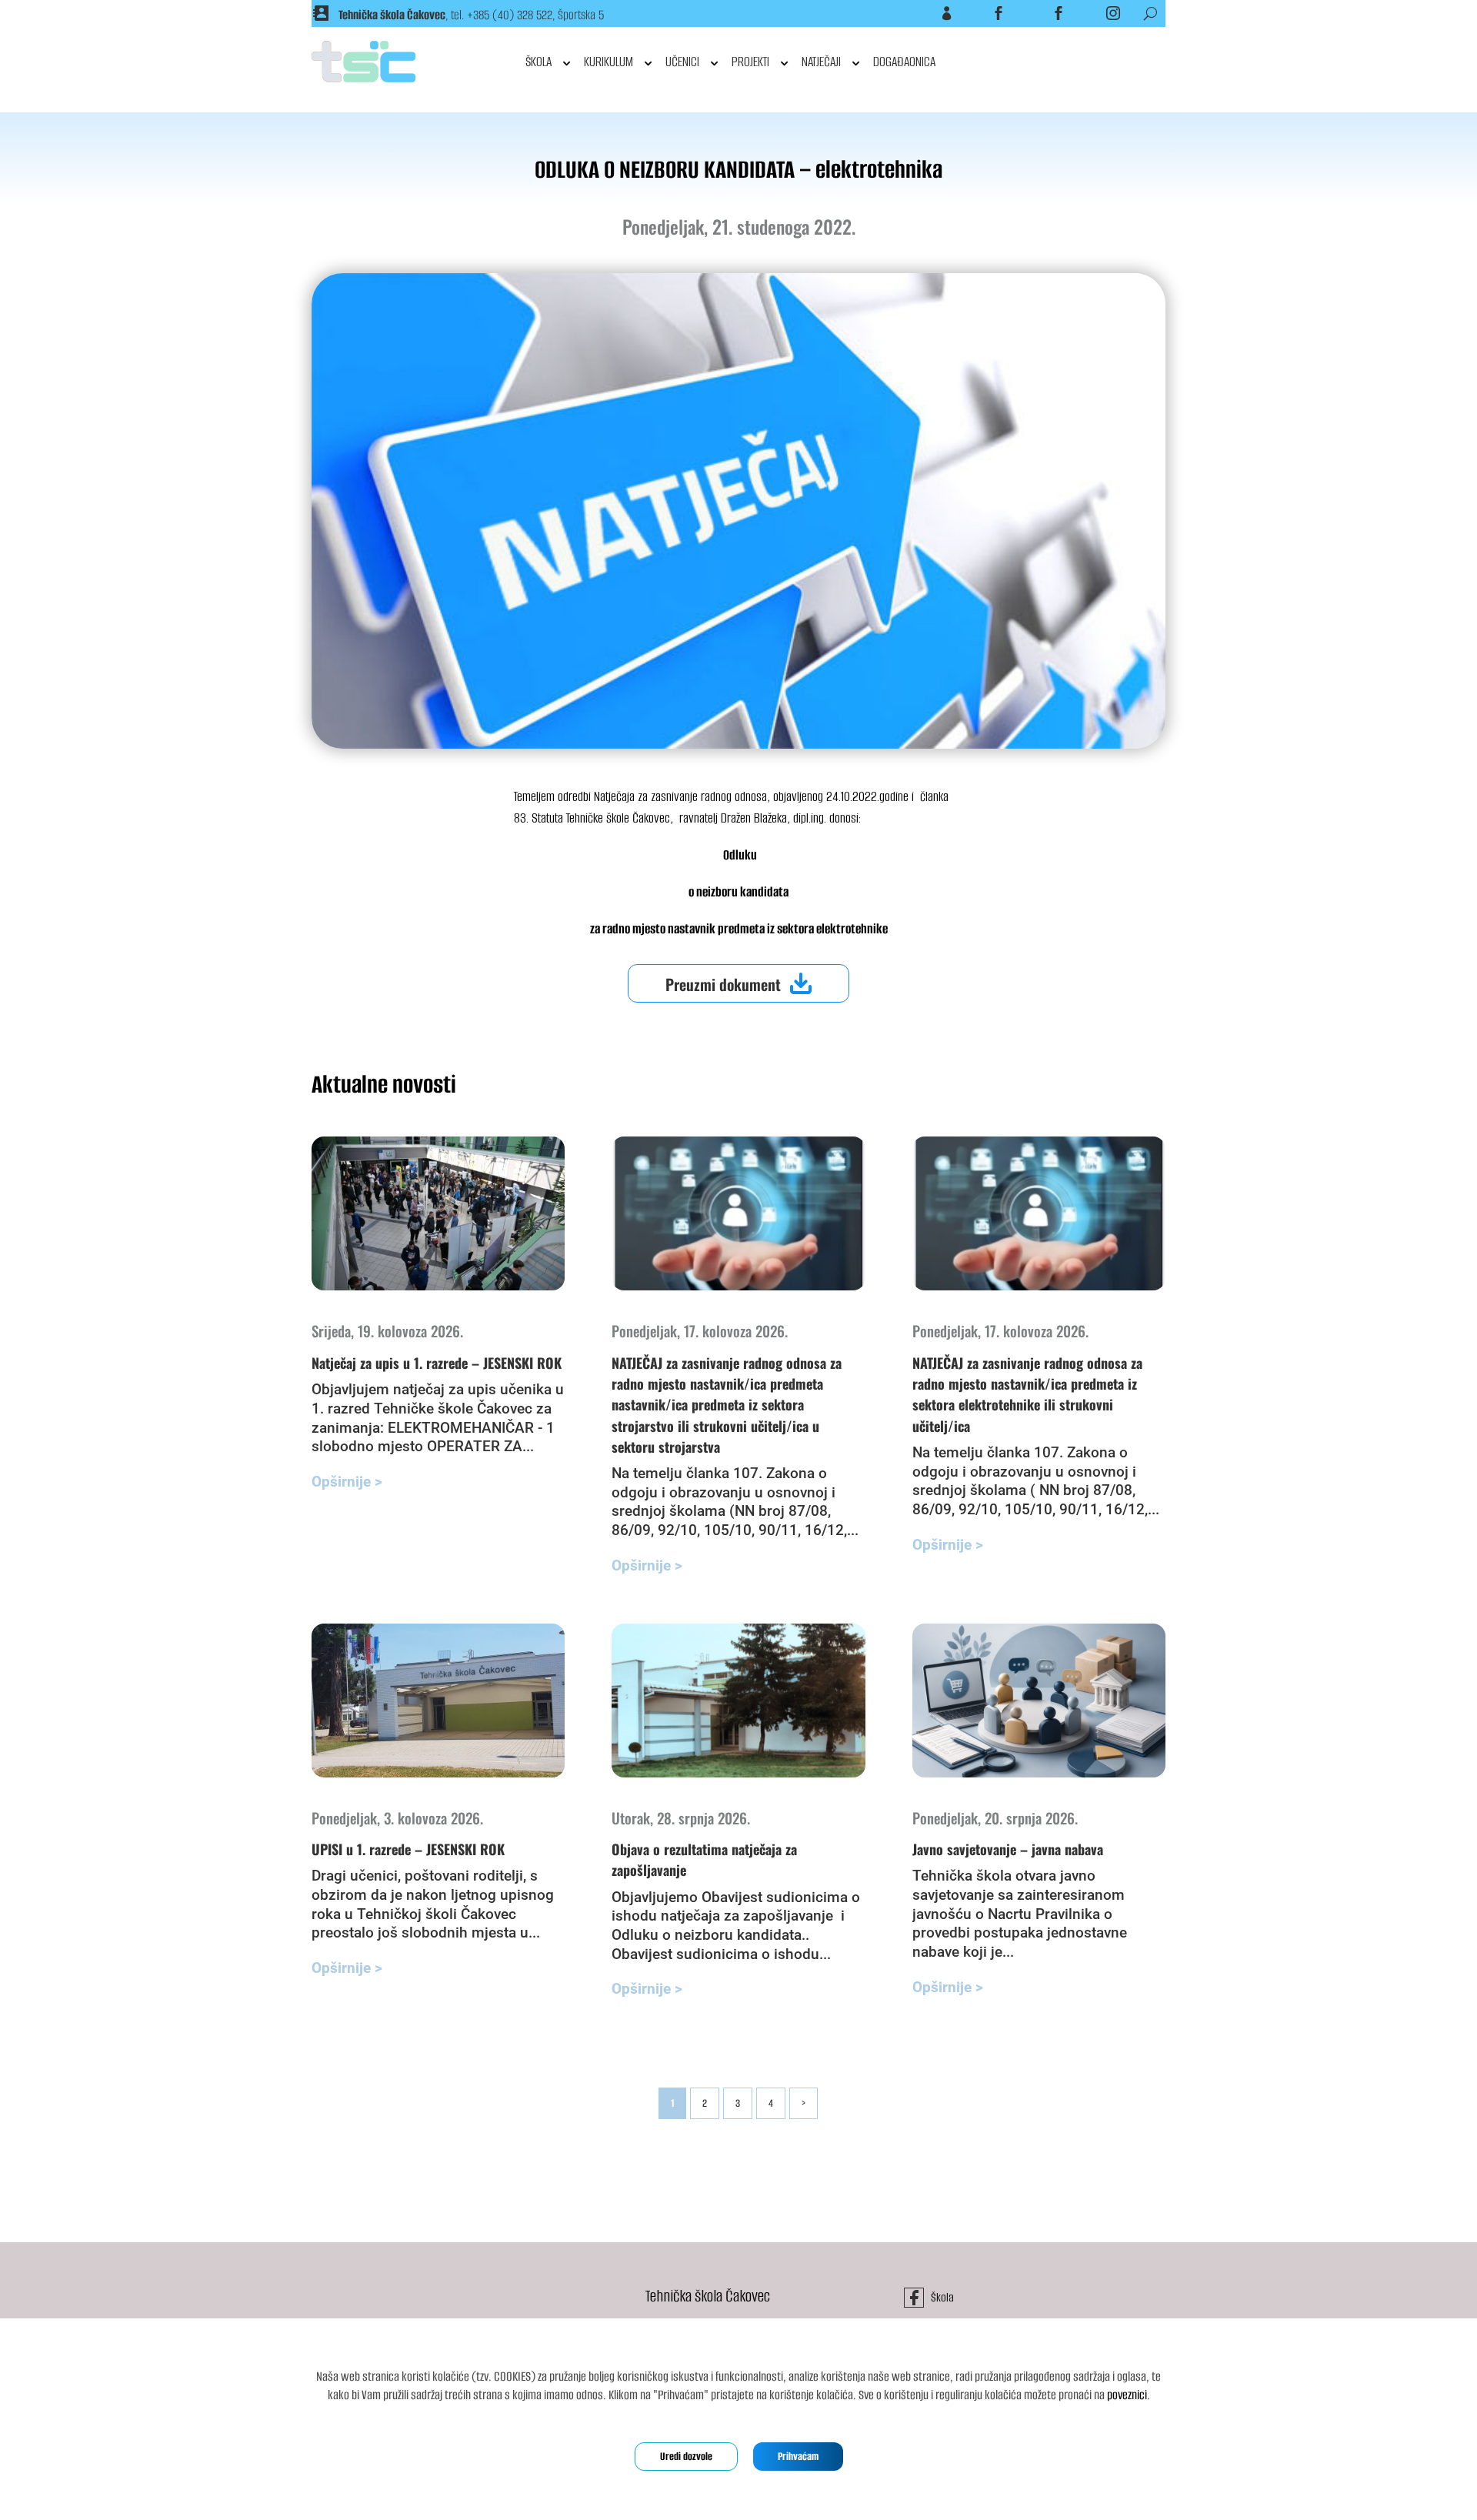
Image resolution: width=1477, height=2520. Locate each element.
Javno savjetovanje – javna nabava (1008, 1849)
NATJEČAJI (821, 62)
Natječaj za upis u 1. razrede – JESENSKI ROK (437, 1363)
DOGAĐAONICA (904, 62)
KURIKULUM (608, 62)
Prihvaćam (798, 2457)
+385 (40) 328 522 (510, 15)
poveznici (1127, 2395)
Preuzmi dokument (723, 984)
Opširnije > (347, 1482)
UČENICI (682, 62)
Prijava (928, 13)
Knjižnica (1037, 13)
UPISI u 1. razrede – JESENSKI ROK (408, 1849)
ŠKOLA (538, 62)
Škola (982, 13)
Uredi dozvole (686, 2457)
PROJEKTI (750, 62)
